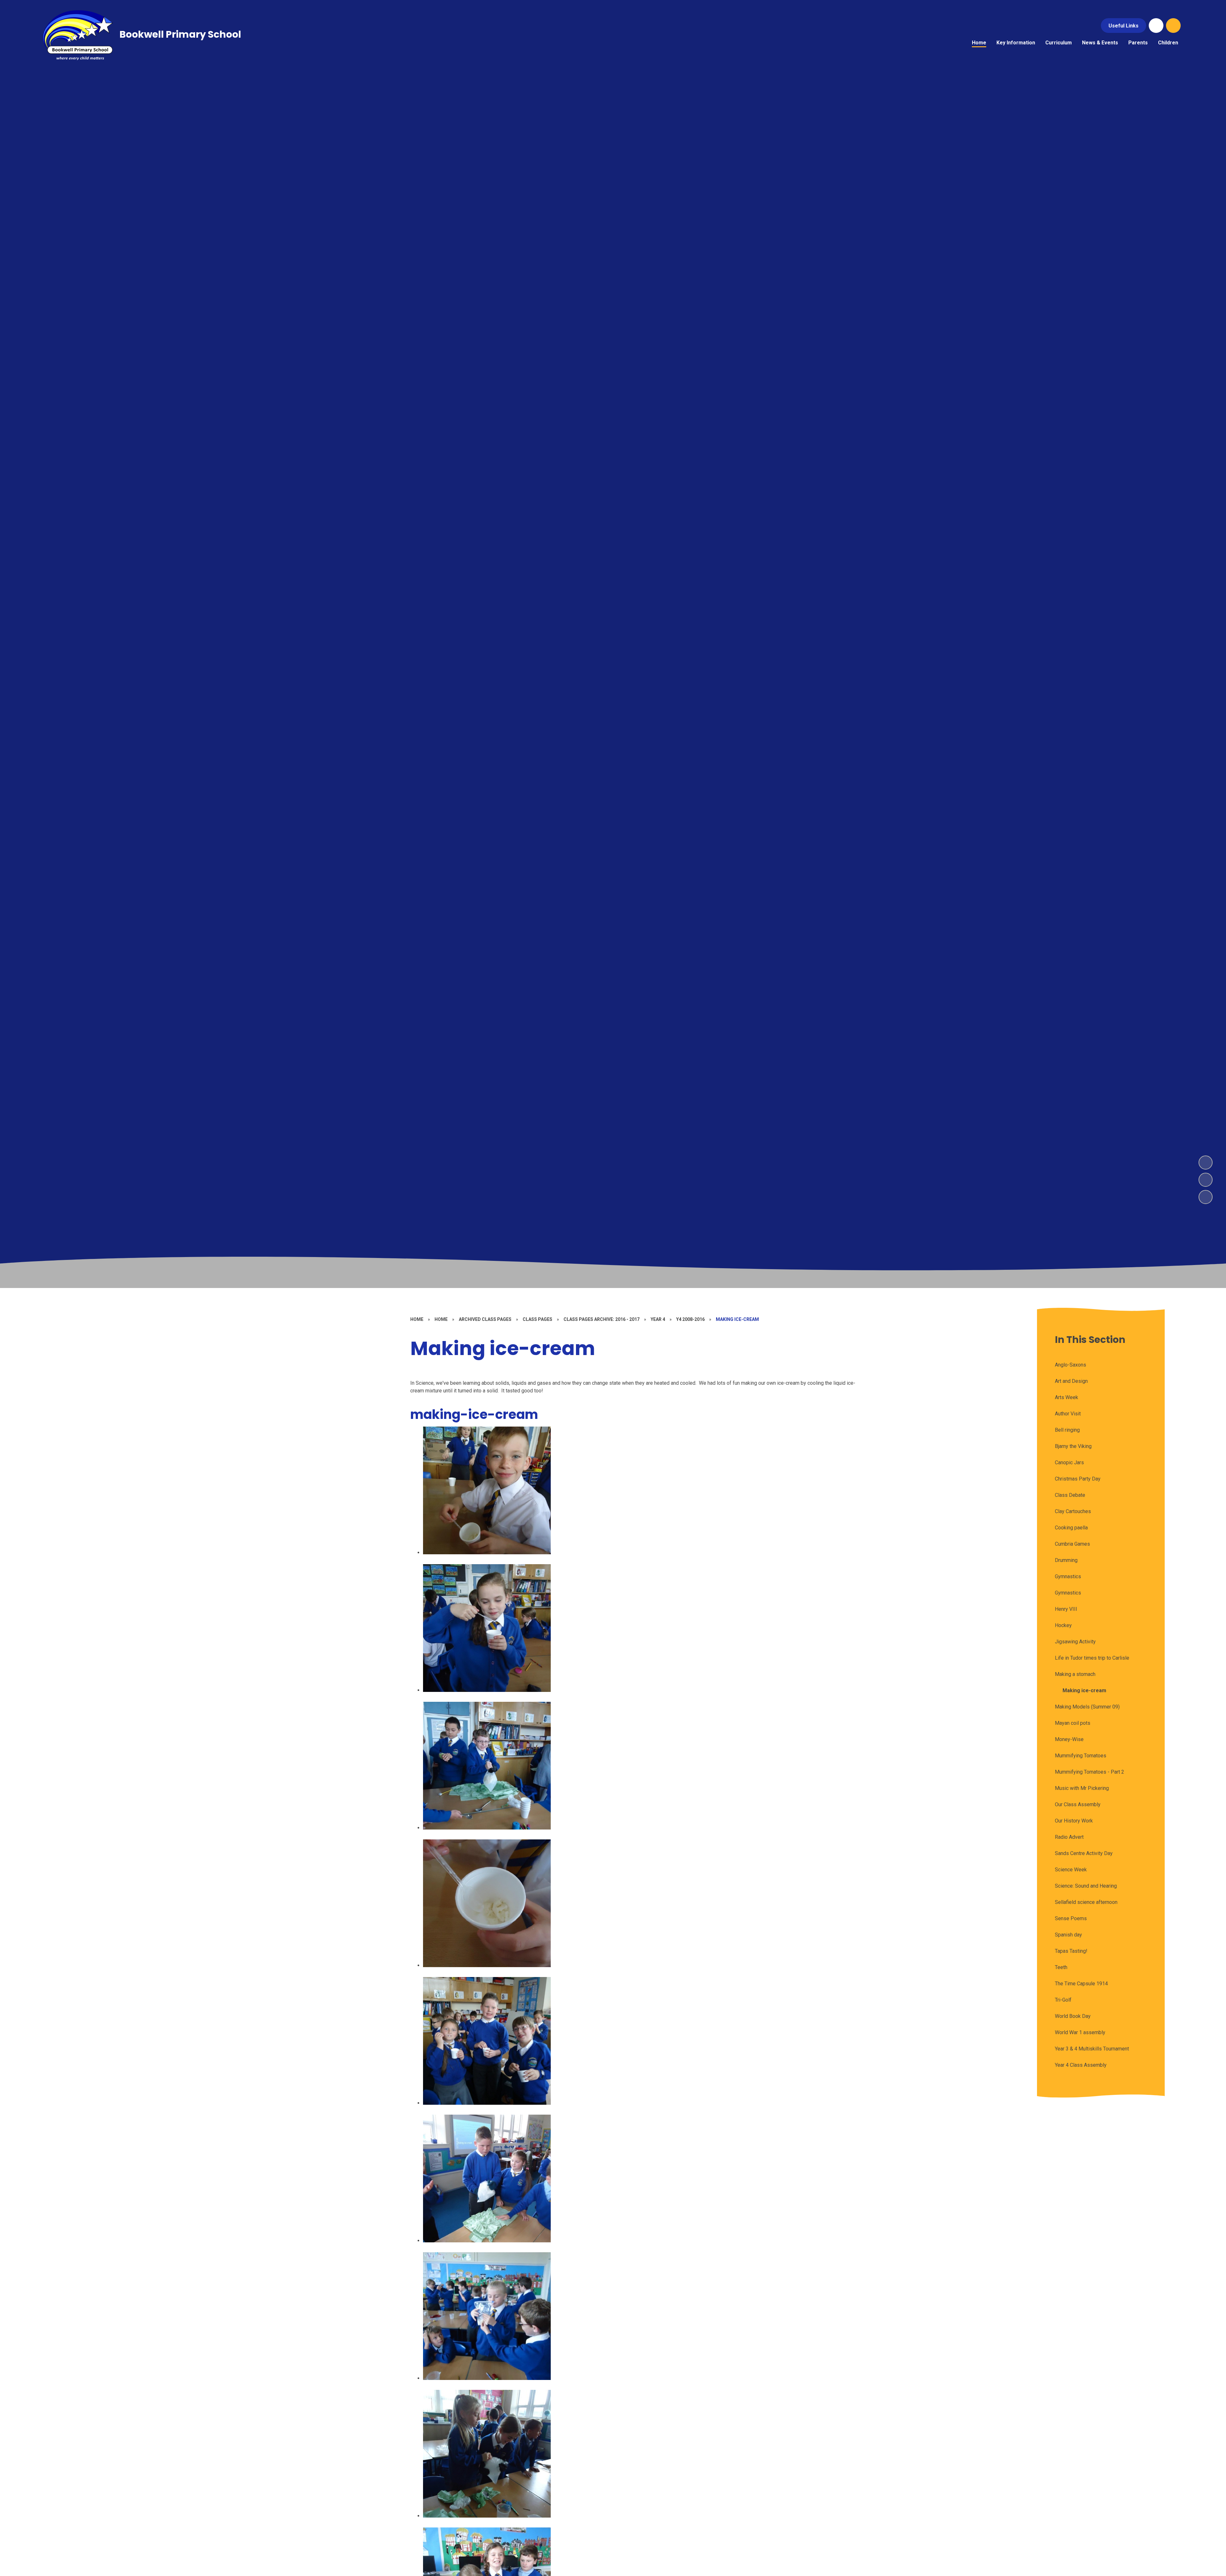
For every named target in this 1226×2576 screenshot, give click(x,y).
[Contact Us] (1156, 26)
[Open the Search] (1173, 26)
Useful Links (1124, 26)
